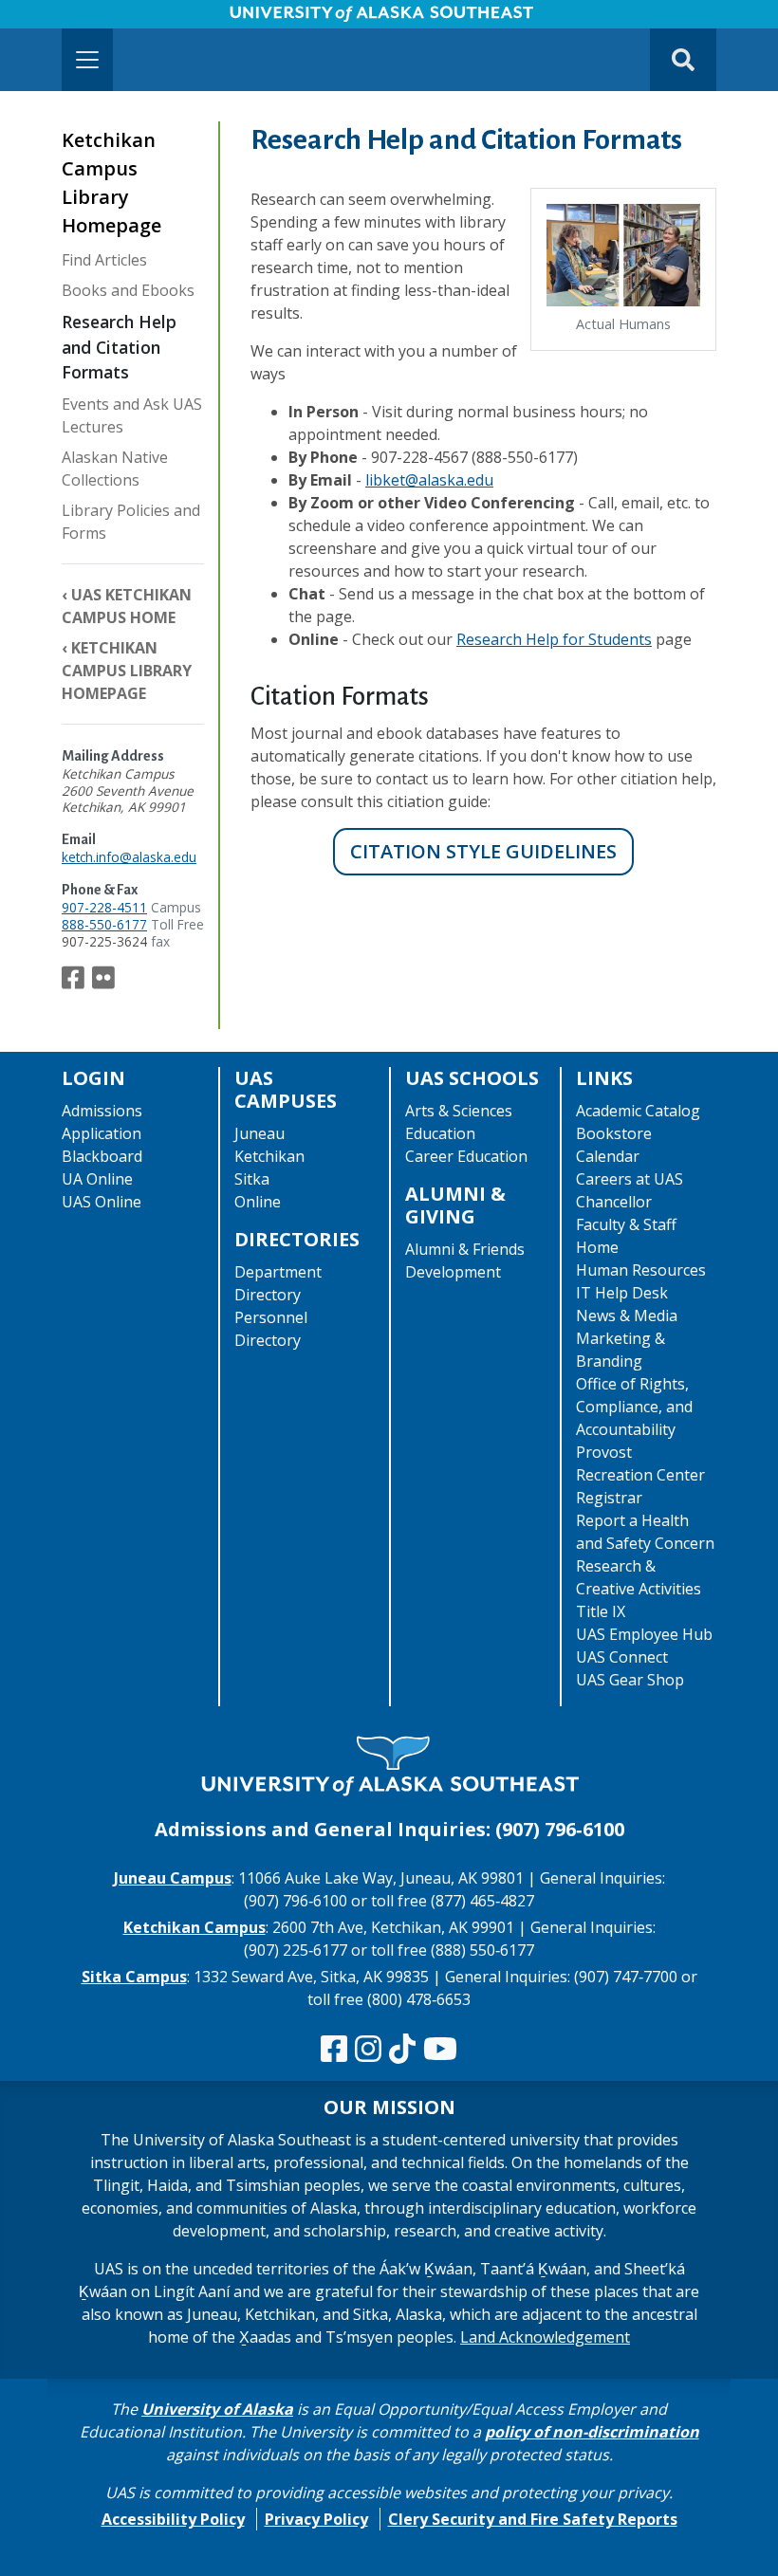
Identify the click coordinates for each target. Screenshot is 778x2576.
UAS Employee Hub (644, 1634)
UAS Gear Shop (630, 1680)
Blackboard (102, 1156)
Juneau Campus (173, 1878)
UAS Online (102, 1202)
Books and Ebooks (128, 290)
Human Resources (641, 1270)
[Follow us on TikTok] (402, 2050)
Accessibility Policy (173, 2519)
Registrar (609, 1498)
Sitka (252, 1179)
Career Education (466, 1156)
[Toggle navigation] (87, 60)
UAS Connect (622, 1657)
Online (258, 1202)
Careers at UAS (630, 1179)
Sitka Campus (134, 1977)
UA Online (97, 1179)
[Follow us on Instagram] (368, 2050)
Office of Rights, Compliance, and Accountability (634, 1407)
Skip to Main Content (89, 19)
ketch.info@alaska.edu (129, 857)
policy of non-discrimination (592, 2432)
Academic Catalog (638, 1111)
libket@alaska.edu (429, 480)
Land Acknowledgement (545, 2337)
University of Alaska (217, 2409)
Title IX (601, 1611)
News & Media (627, 1316)
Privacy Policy (316, 2519)
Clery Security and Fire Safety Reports (533, 2519)
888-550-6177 (104, 924)
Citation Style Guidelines (483, 851)
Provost (604, 1452)
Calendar (608, 1156)
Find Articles (104, 260)
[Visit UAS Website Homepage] (389, 1767)
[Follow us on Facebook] (73, 982)
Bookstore (614, 1133)
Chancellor (614, 1202)
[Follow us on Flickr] (103, 982)
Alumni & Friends (465, 1249)
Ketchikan (269, 1156)
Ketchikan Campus (194, 1927)
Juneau (259, 1133)
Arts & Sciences (459, 1111)
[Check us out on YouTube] (440, 2050)
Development (453, 1272)
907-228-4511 (104, 907)
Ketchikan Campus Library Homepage (127, 671)
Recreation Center (640, 1475)
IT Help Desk (622, 1293)
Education (440, 1133)
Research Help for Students (554, 639)
